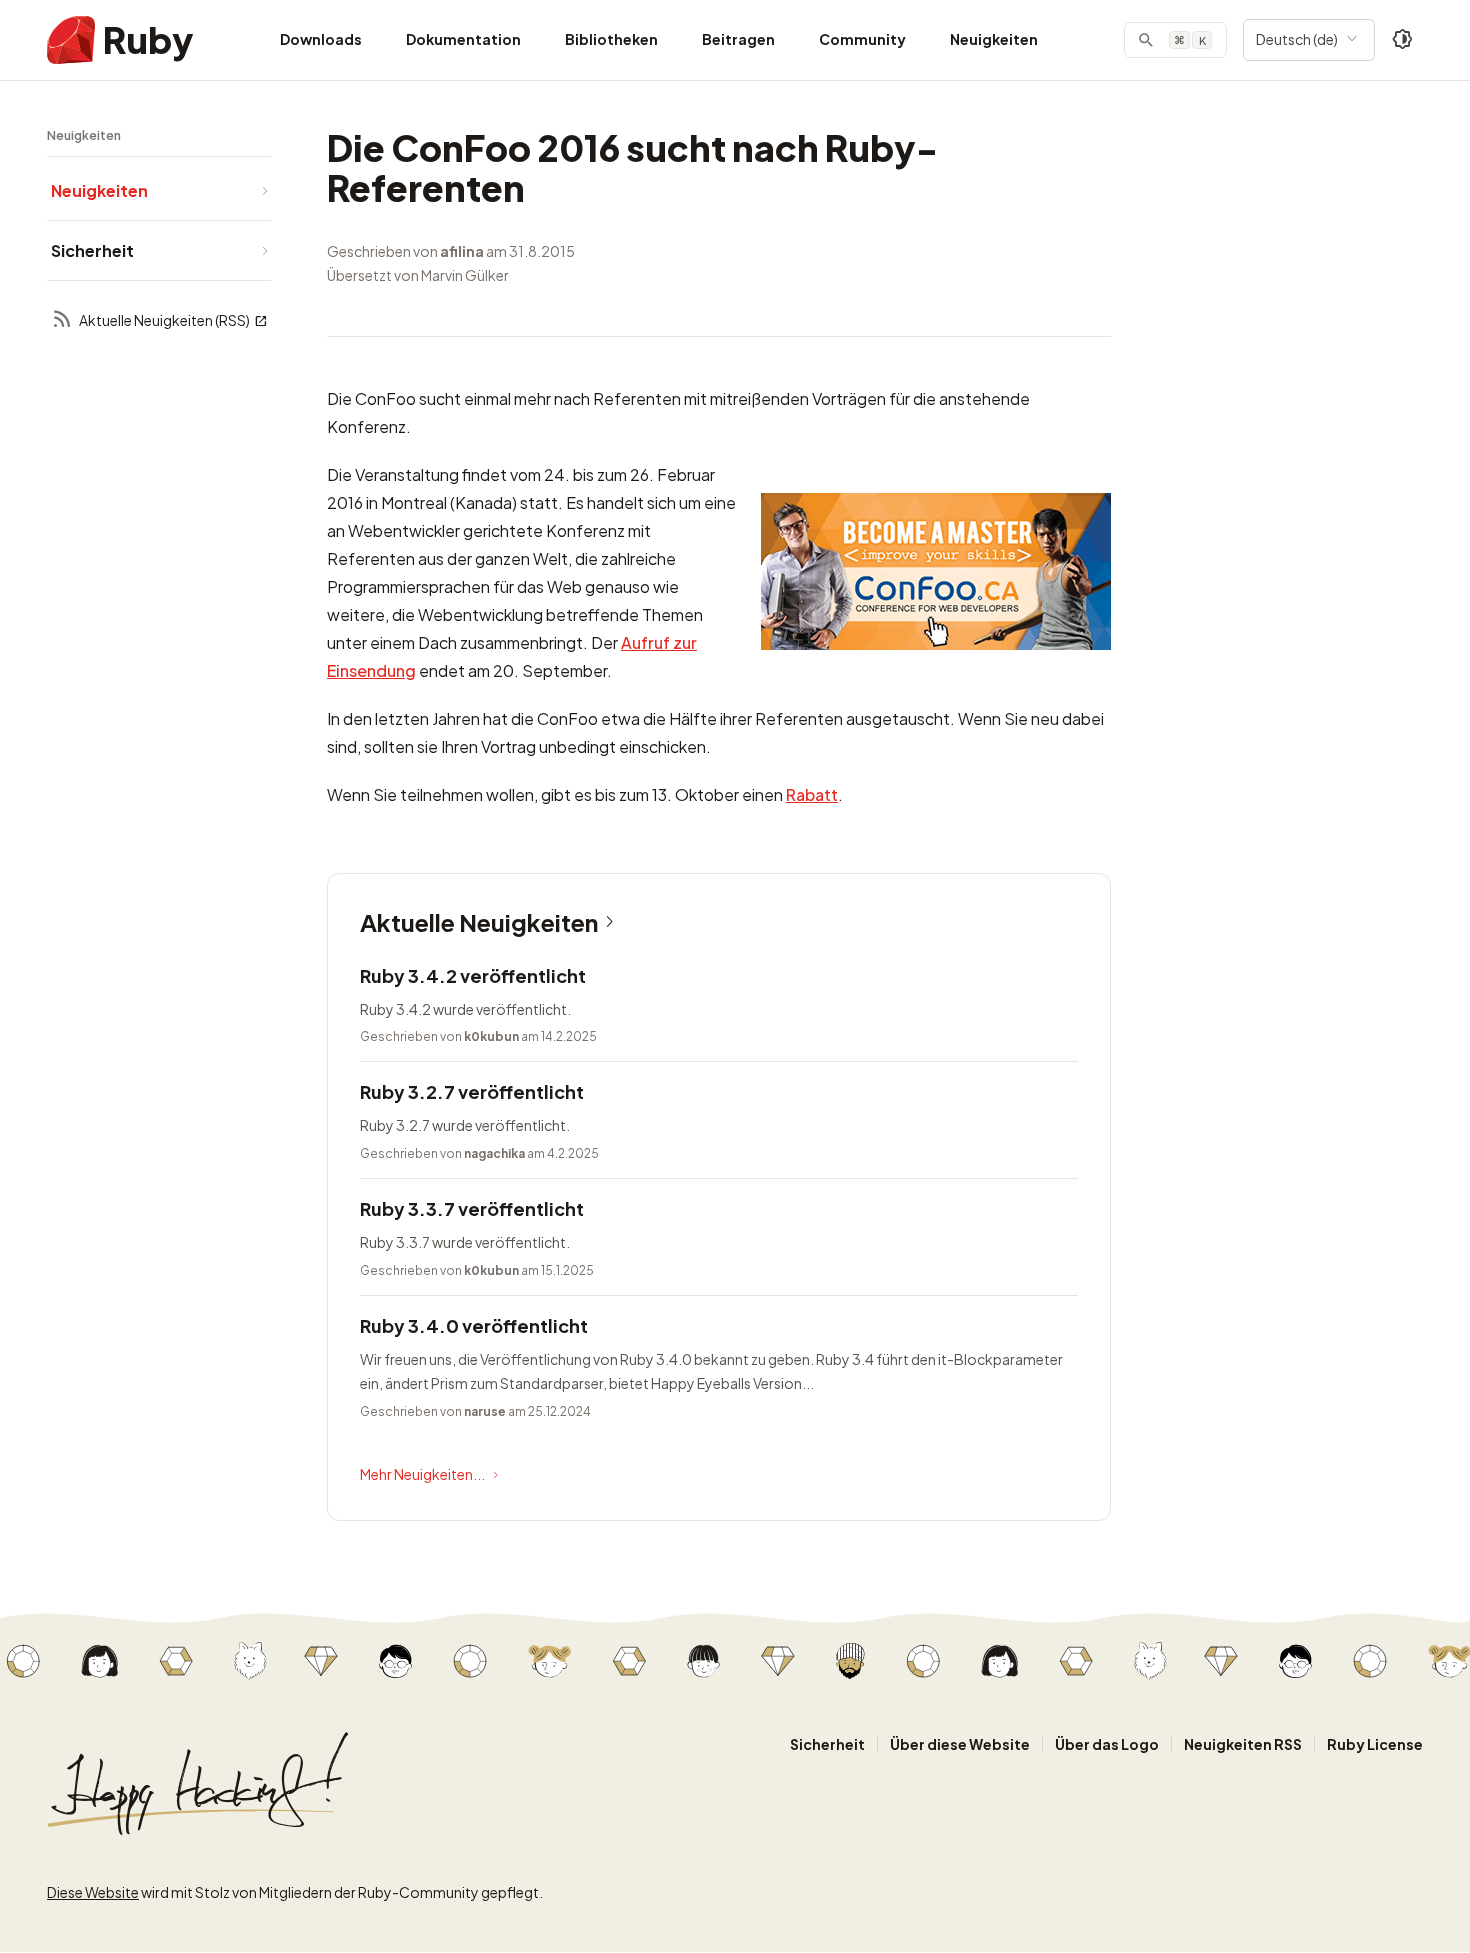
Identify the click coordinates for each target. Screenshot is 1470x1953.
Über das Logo (1107, 1744)
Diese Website (93, 1892)
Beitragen (738, 39)
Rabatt (812, 794)
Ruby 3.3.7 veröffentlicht (472, 1208)
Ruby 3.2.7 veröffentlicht (472, 1091)
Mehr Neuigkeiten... (422, 1474)
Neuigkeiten (994, 39)
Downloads (321, 39)
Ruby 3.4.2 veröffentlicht (473, 975)
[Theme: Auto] (1403, 40)
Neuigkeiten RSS (1243, 1744)
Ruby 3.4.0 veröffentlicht (474, 1325)
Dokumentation (463, 39)
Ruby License (1375, 1744)
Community (862, 39)
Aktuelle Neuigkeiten (479, 922)
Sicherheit (827, 1744)
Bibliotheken (611, 39)
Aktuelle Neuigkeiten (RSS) (164, 320)
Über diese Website (960, 1744)
